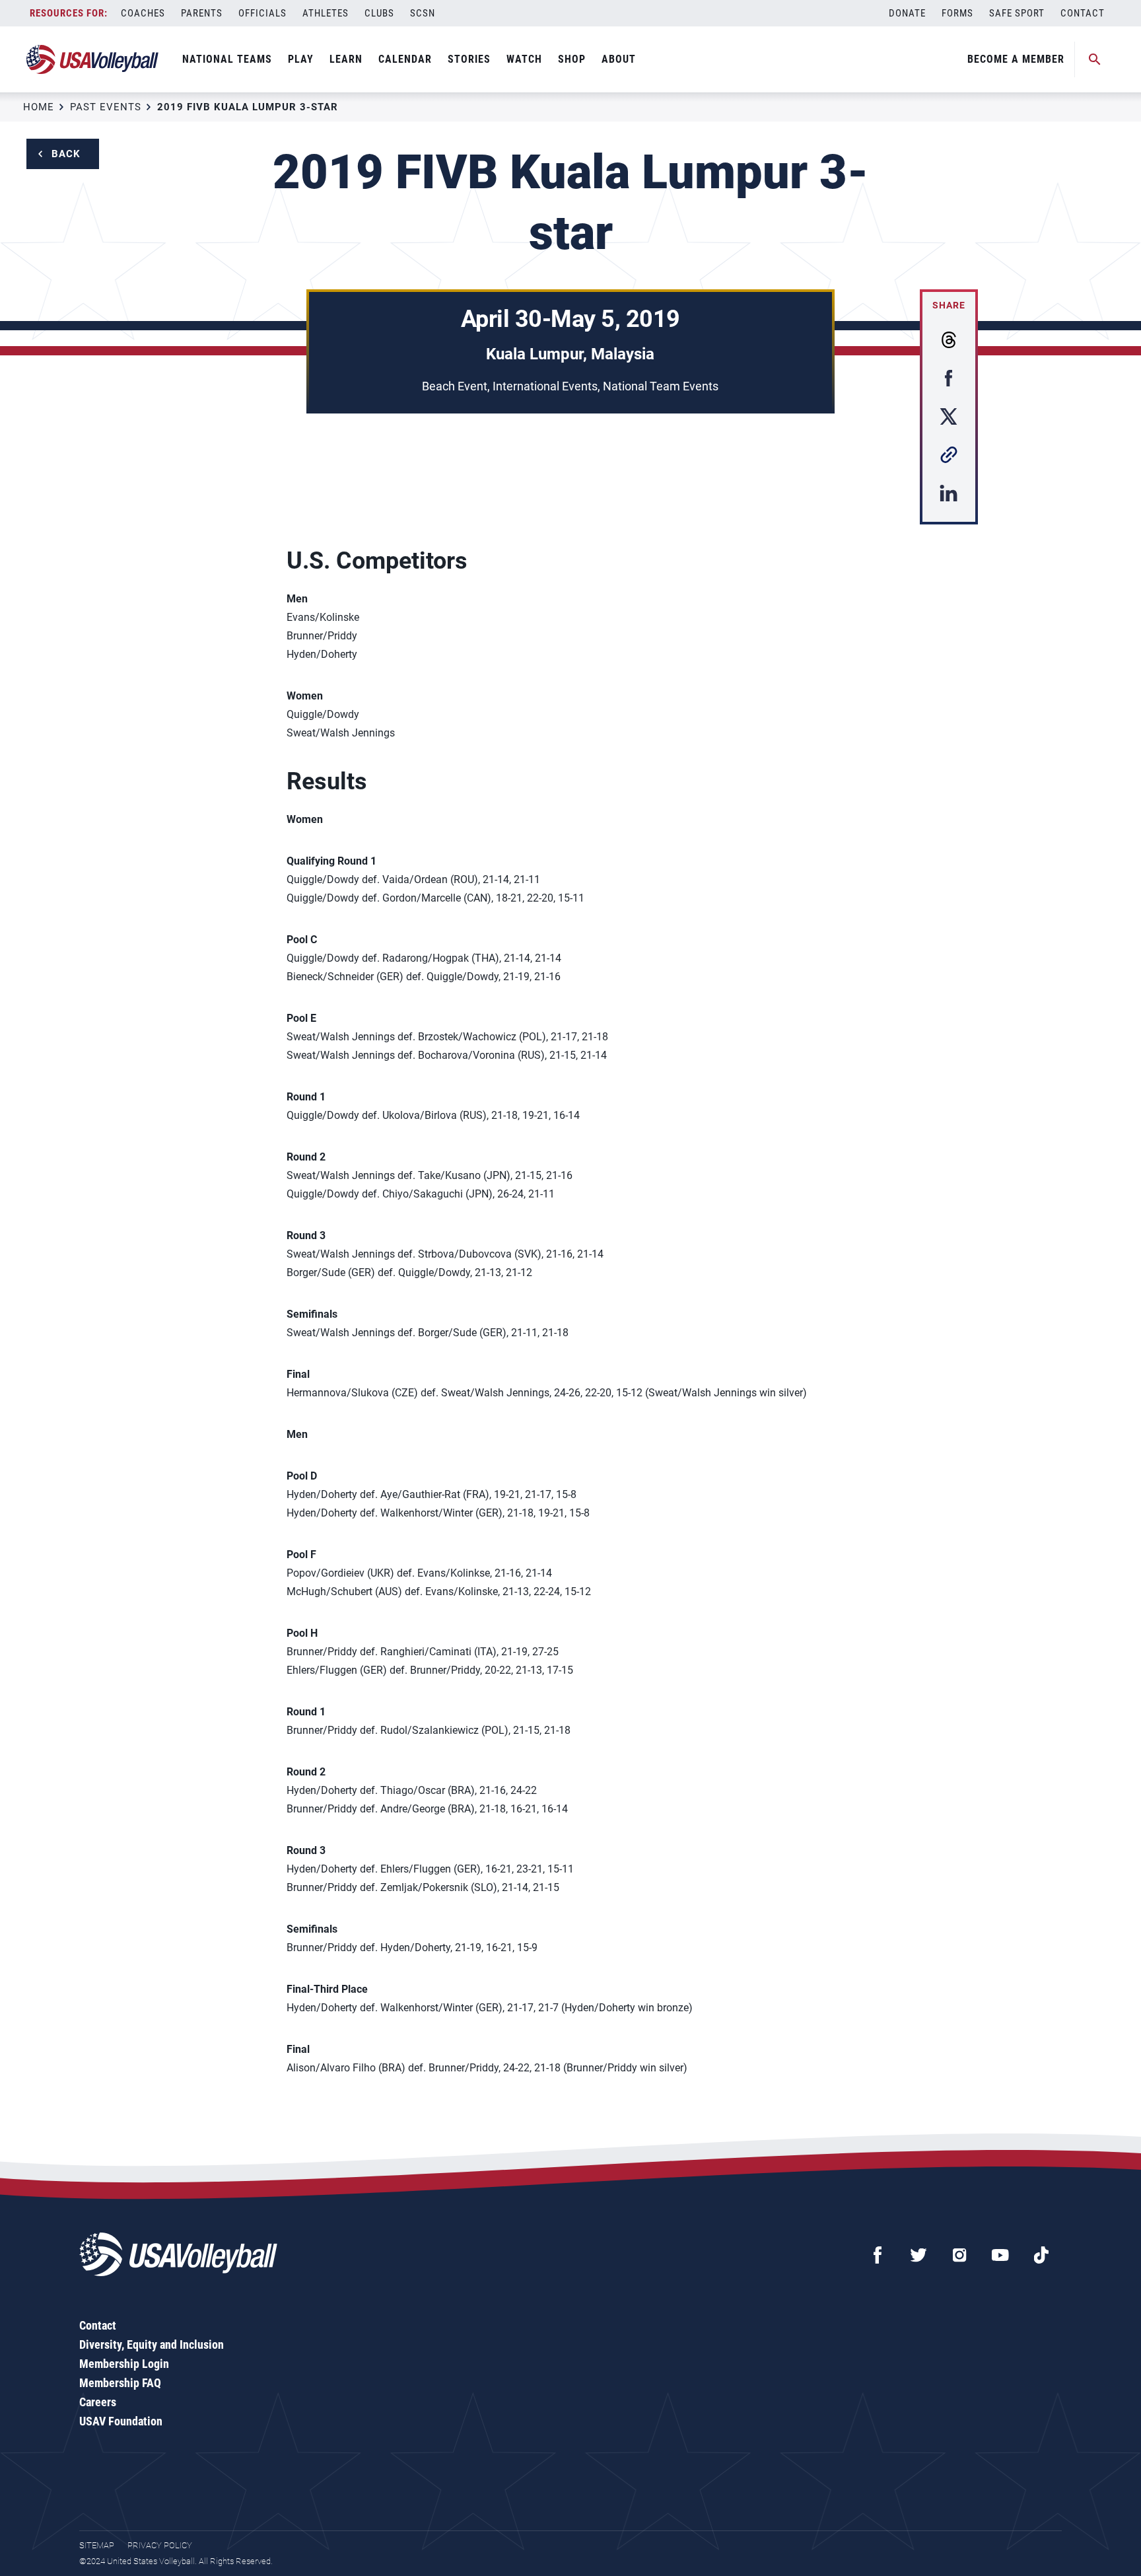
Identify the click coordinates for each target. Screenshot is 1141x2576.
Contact (1083, 13)
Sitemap (97, 2545)
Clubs (379, 13)
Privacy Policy (160, 2545)
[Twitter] (918, 2255)
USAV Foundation (121, 2421)
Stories (469, 59)
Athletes (326, 13)
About (619, 59)
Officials (262, 13)
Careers (98, 2402)
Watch (524, 59)
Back (66, 154)
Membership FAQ (120, 2383)
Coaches (143, 13)
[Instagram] (959, 2255)
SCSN (423, 13)
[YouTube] (1000, 2255)
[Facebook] (878, 2255)
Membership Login (124, 2364)
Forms (957, 13)
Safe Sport (1017, 13)
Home (39, 107)
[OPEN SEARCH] (1095, 59)
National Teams (227, 59)
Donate (907, 13)
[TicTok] (1041, 2255)
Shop (572, 59)
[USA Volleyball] (93, 59)
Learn (346, 59)
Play (301, 59)
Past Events (106, 107)
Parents (202, 13)
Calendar (405, 59)
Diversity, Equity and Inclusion (152, 2344)
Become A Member (1016, 59)
